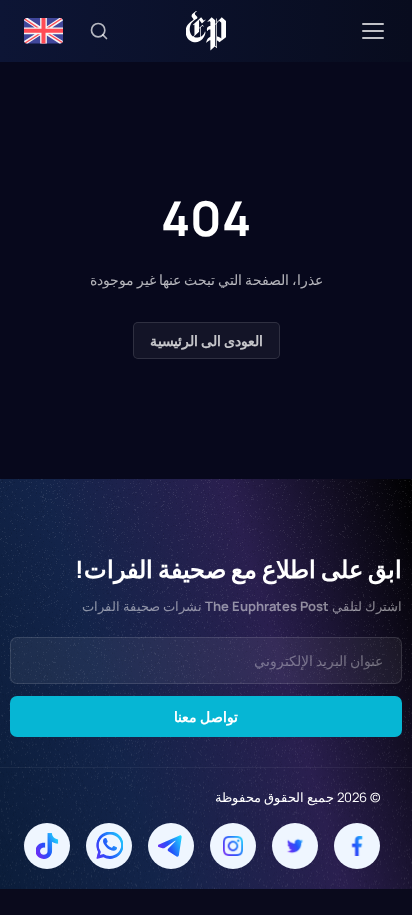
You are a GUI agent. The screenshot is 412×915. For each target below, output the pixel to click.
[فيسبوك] (357, 846)
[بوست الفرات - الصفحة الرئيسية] (206, 31)
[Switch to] (43, 31)
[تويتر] (295, 846)
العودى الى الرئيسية (206, 340)
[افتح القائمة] (373, 31)
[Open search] (99, 31)
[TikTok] (47, 846)
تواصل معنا (206, 716)
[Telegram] (171, 846)
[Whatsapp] (109, 846)
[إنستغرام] (233, 846)
